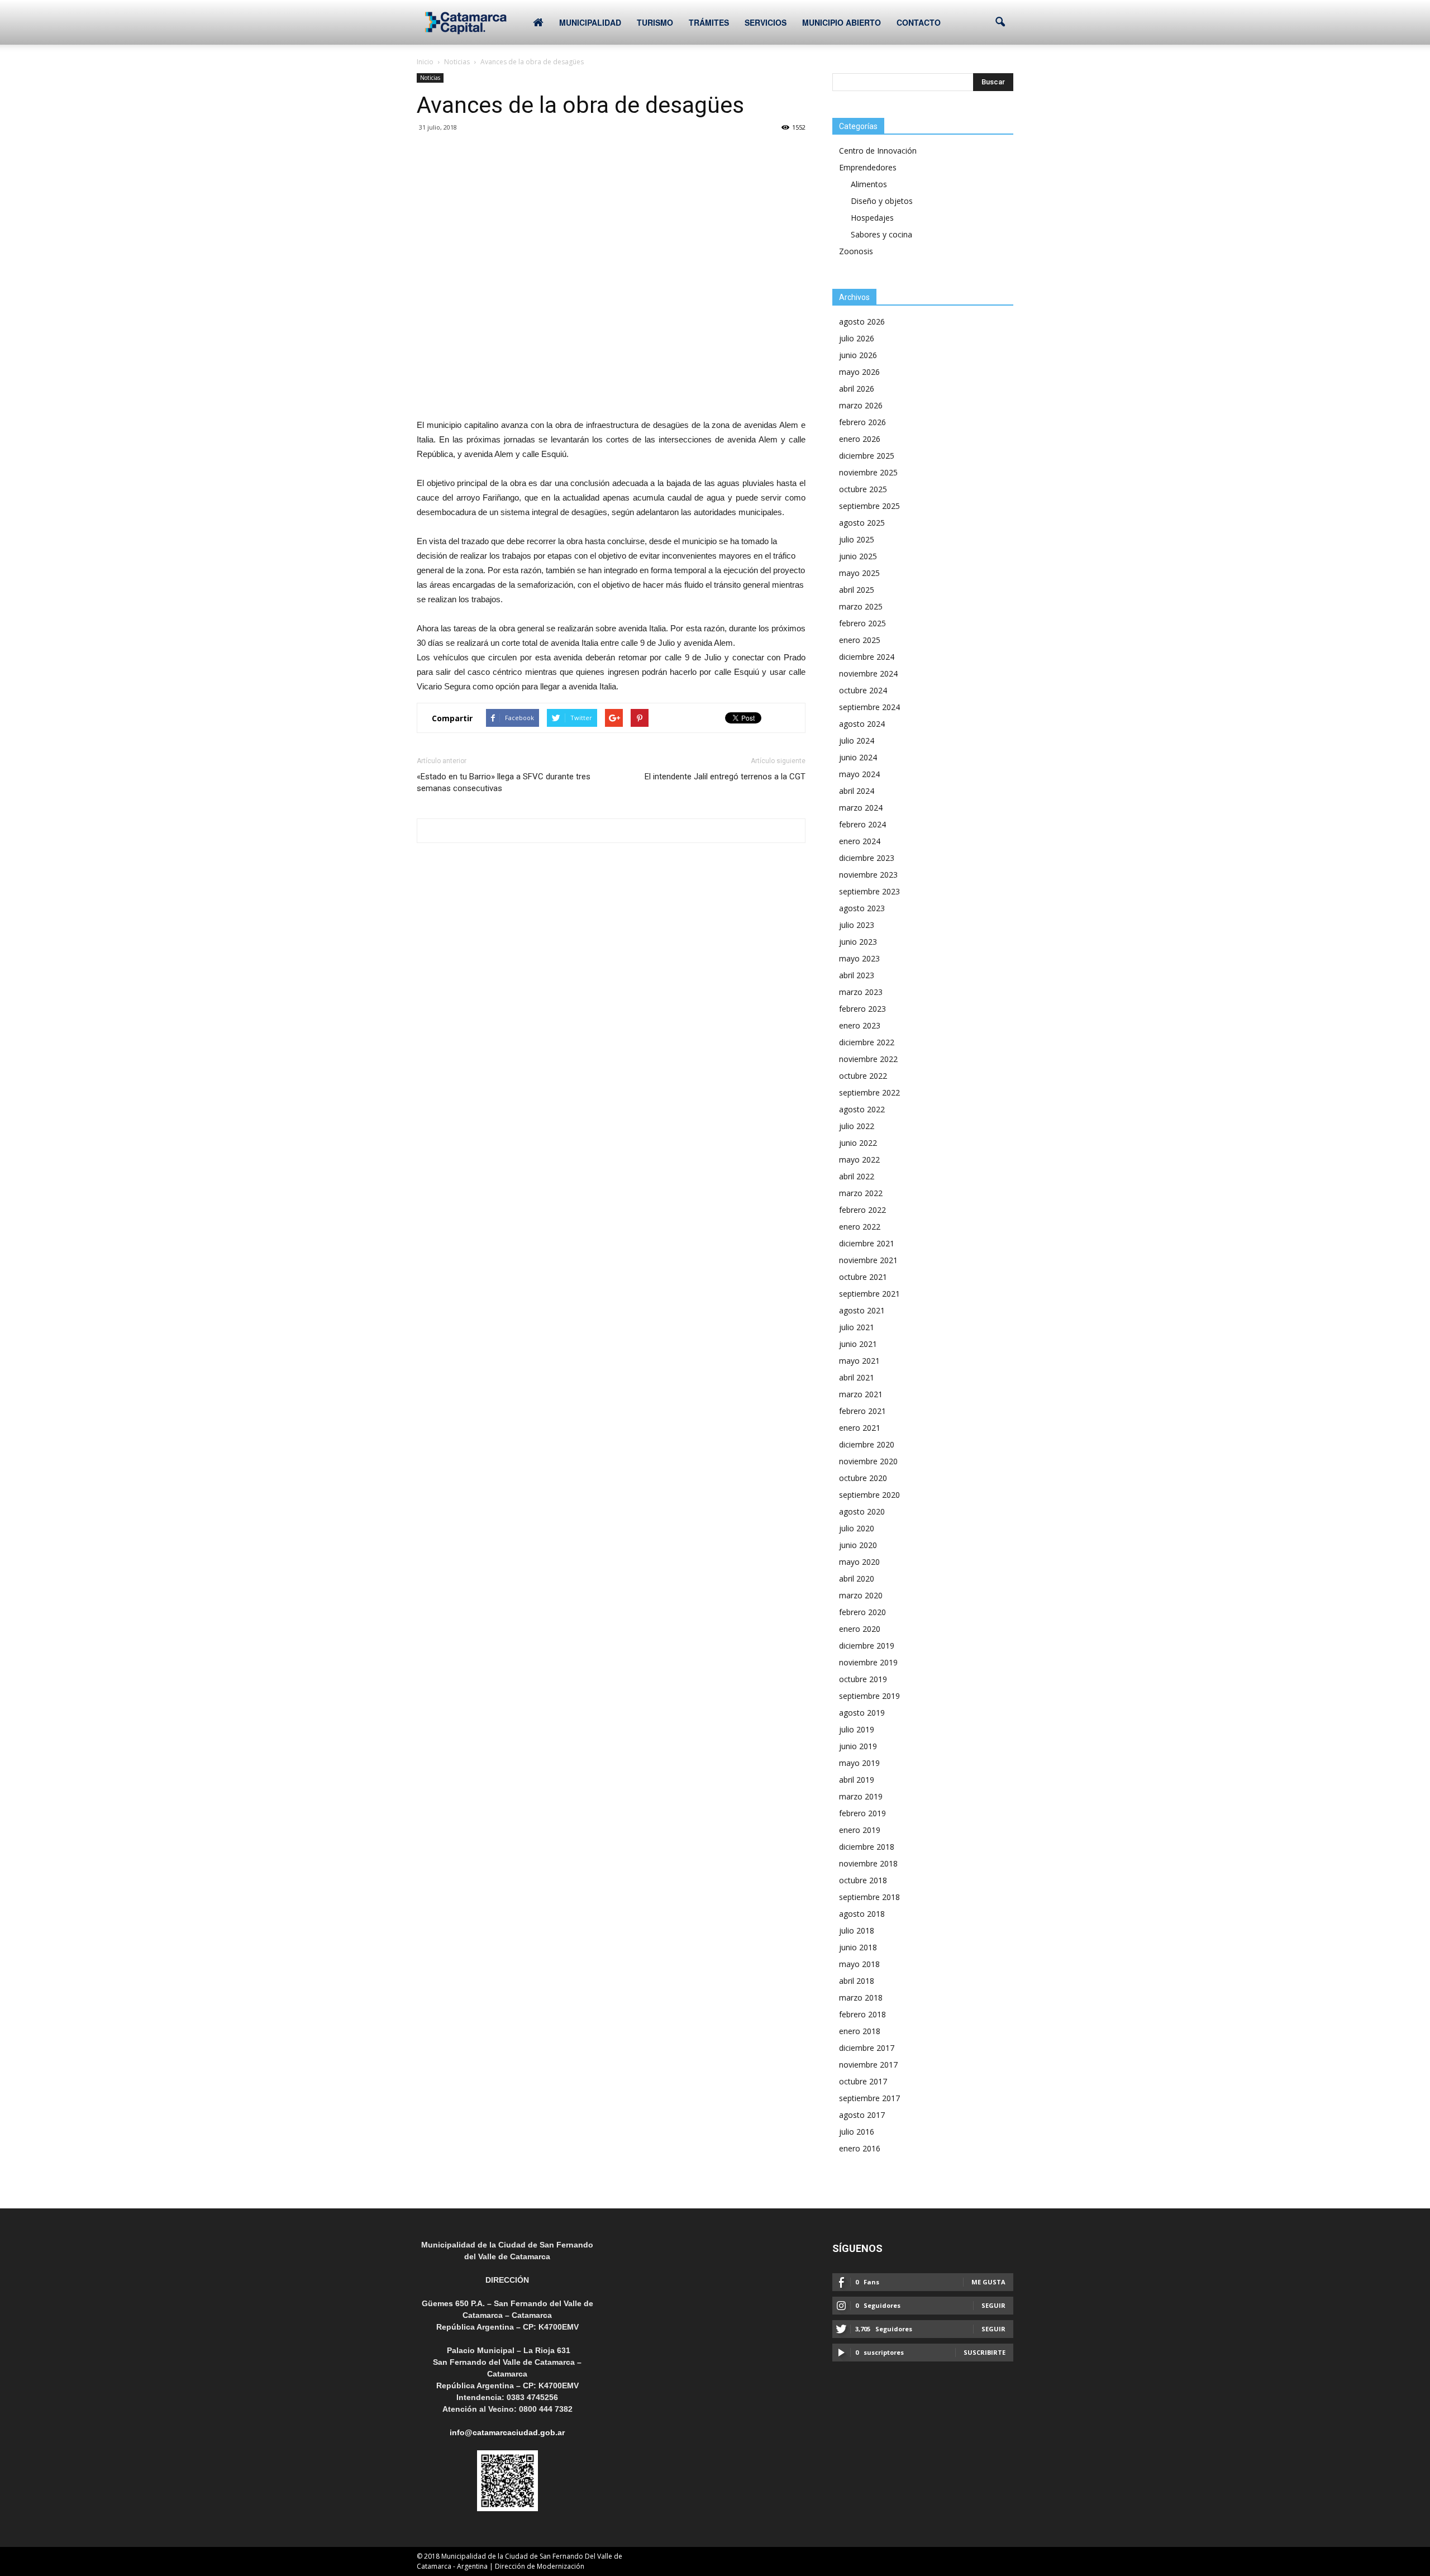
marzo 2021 (861, 1394)
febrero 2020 (862, 1612)
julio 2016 (857, 2132)
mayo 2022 (859, 1160)
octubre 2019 (863, 1679)
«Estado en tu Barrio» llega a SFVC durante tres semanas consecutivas (504, 782)
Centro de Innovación (878, 151)
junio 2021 (858, 1344)
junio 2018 (858, 1947)
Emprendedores (868, 167)
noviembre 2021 (868, 1260)
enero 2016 (860, 2148)
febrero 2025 (862, 623)
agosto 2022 (862, 1109)
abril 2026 (857, 389)
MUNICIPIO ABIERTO (842, 22)
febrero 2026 (862, 422)
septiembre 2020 (869, 1495)
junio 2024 (858, 757)
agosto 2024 (862, 724)
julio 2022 (857, 1126)
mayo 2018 (859, 1964)
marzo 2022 (861, 1193)
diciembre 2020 (867, 1444)
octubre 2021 (863, 1277)
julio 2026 (857, 338)
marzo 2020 (861, 1595)
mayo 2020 (859, 1562)
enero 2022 (860, 1227)
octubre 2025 (863, 489)
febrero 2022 (862, 1210)
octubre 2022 (863, 1076)
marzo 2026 (861, 405)
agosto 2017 (862, 2115)
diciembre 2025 (867, 456)
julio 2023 (857, 925)
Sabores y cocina (881, 234)
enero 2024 (860, 841)
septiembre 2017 (869, 2098)
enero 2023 (860, 1025)
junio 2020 (858, 1545)
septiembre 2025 (869, 506)
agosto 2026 (862, 322)
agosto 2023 (862, 908)
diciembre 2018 (867, 1847)
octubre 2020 (863, 1478)
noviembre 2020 (868, 1461)
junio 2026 (858, 355)
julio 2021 (857, 1327)
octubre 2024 (863, 690)
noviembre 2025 (868, 472)
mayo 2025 (859, 573)
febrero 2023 (862, 1009)
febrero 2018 (862, 2014)
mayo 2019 (859, 1763)
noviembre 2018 (868, 1863)
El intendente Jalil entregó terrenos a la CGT (725, 777)
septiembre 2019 (869, 1696)
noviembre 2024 (868, 673)
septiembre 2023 (869, 891)
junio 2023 (858, 942)
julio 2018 (857, 1930)
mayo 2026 (859, 372)
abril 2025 (857, 590)
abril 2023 (857, 975)
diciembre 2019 (867, 1646)
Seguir (993, 2305)
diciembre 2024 (867, 657)
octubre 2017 (863, 2081)
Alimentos (869, 184)
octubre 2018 (863, 1880)
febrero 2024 (862, 824)
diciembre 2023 (867, 858)
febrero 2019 (862, 1813)
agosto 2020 (862, 1511)
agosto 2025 (862, 523)
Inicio (425, 62)
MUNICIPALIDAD (590, 22)
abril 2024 (857, 791)
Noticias (430, 78)
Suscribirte (985, 2352)
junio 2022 (858, 1143)
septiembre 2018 (869, 1897)
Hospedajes (872, 218)
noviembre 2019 (868, 1662)
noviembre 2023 (868, 875)
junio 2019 (858, 1746)
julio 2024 (857, 741)
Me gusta (988, 2282)
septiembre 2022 (869, 1092)
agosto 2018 (862, 1914)
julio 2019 (857, 1729)
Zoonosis (856, 251)
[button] (1000, 22)
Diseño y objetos (882, 201)
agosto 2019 (862, 1713)
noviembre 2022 (868, 1059)
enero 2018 (860, 2031)
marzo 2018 (861, 1998)
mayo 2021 (859, 1361)
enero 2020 (860, 1629)
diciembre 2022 (867, 1042)
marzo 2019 (861, 1796)
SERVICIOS (766, 22)
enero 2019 (860, 1830)
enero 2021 (860, 1428)
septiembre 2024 (869, 707)
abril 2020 (857, 1579)
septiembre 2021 (869, 1294)
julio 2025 (857, 539)
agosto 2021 (862, 1310)
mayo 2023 (859, 958)
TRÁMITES (709, 22)
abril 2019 (857, 1780)
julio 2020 (857, 1528)
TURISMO (655, 22)
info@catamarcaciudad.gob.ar (507, 2432)
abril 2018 (857, 1981)
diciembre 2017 (867, 2048)
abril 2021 (857, 1377)
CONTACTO (919, 22)
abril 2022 (857, 1176)
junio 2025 (858, 556)
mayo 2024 (859, 774)
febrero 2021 (862, 1411)
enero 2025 (860, 640)
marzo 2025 (861, 606)
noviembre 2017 (868, 2065)
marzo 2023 (861, 992)
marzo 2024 (861, 808)
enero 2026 (860, 439)
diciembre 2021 (867, 1243)
